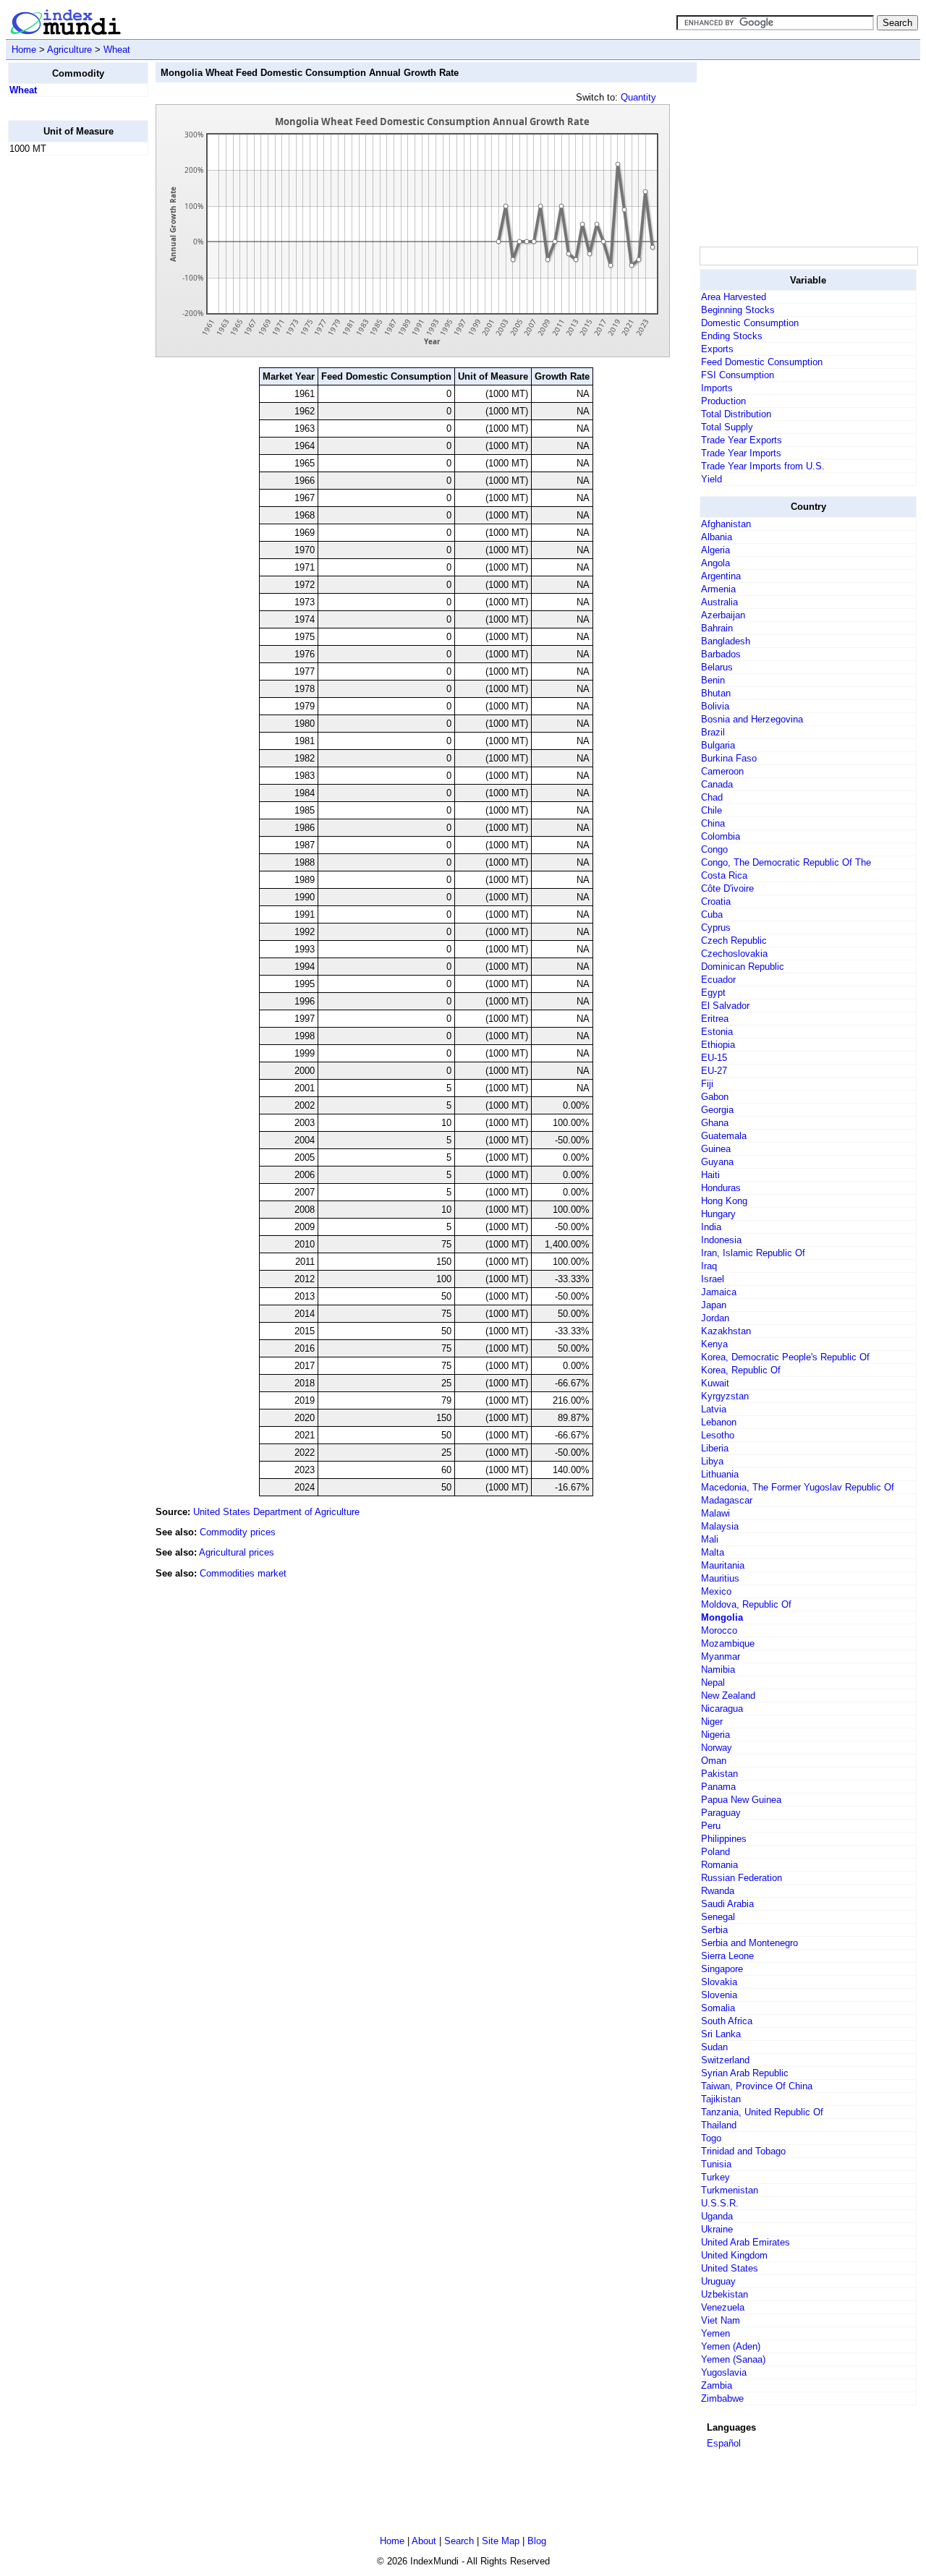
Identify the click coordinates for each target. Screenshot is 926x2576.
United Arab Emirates (746, 2242)
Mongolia (722, 1617)
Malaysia (720, 1526)
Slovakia (719, 1982)
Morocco (719, 1630)
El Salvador (725, 1006)
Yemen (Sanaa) (733, 2359)
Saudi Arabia (727, 1904)
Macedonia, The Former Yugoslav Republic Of (798, 1487)
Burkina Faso (729, 758)
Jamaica (719, 1292)
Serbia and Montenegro (749, 1943)
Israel (713, 1279)
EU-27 (714, 1071)
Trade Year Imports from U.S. (763, 466)
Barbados (721, 654)
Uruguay (718, 2281)
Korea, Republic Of (741, 1370)
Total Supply (727, 427)
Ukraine (717, 2229)
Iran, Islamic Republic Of (753, 1253)
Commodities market (243, 1573)
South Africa (727, 2021)
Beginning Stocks (738, 310)
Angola (715, 563)
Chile (712, 810)
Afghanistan (726, 524)
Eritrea (715, 1019)
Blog (537, 2541)
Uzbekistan (725, 2294)
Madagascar (727, 1500)
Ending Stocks (732, 336)
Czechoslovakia (734, 954)
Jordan (715, 1318)
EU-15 (714, 1058)
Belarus (717, 667)
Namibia (718, 1669)
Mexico (716, 1591)
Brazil (713, 732)
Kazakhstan (726, 1331)
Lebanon (719, 1422)
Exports (717, 349)
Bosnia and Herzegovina (752, 719)
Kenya (714, 1344)
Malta (713, 1552)
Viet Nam (721, 2320)
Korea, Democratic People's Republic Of (785, 1357)
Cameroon (722, 771)
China (713, 823)
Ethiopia (718, 1045)
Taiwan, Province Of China (757, 2086)
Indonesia (721, 1240)
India (711, 1227)
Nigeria (715, 1735)
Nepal (713, 1682)
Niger (712, 1722)
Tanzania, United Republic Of (762, 2112)
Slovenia (719, 1995)
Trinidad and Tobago (743, 2151)
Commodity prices (238, 1532)
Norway (717, 1748)
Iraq (709, 1266)
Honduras (721, 1188)
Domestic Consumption (750, 323)
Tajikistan (721, 2099)
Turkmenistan (730, 2190)
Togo (711, 2138)
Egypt (713, 993)
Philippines (724, 1839)
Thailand (719, 2125)
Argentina (721, 576)
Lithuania (720, 1474)
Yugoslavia (724, 2372)
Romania (719, 1865)
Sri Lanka (721, 2034)
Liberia (715, 1448)
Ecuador (718, 980)
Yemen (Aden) (731, 2346)
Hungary (718, 1214)
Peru (711, 1826)
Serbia (714, 1930)
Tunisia (716, 2164)
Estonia (717, 1032)
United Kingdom (734, 2255)
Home (24, 50)
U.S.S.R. (720, 2203)
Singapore (722, 1969)
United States (730, 2268)
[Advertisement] (66, 384)
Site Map (501, 2541)
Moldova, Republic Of (746, 1604)
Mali (710, 1539)
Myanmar (721, 1656)
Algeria (715, 550)
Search (459, 2541)
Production (723, 401)
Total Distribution (736, 414)
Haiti (710, 1175)
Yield (712, 479)
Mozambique (728, 1643)
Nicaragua (722, 1709)
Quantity (638, 97)
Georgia (717, 1110)
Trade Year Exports (742, 440)
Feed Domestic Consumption (762, 362)
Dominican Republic (743, 967)
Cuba (712, 914)
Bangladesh (726, 641)
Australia (719, 602)
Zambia (717, 2385)
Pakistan (719, 1774)
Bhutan (716, 693)
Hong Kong (724, 1201)
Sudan (714, 2047)
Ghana (715, 1123)
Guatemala (724, 1136)
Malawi (715, 1513)
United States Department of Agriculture (276, 1512)
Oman (714, 1761)
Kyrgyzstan (725, 1396)
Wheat (117, 50)
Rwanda (718, 1891)
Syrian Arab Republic (745, 2073)
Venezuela (723, 2307)
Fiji (707, 1084)
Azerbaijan (723, 615)
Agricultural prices (237, 1552)
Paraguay (721, 1813)
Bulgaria (718, 745)
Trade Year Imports (741, 453)
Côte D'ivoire (727, 888)
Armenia (718, 589)
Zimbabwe (722, 2398)
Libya (712, 1461)
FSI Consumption (738, 375)
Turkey (715, 2177)
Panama (718, 1787)
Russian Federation (742, 1878)
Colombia (721, 836)
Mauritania (723, 1565)
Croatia (716, 901)
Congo (714, 849)
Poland (715, 1852)
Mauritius (720, 1578)
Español (724, 2443)
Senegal (718, 1917)
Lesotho (718, 1435)
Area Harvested (734, 297)
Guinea (716, 1149)
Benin (713, 680)
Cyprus (716, 927)
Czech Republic (734, 941)
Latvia (714, 1409)
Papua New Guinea (741, 1800)
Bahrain (717, 628)
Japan (714, 1305)
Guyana (717, 1162)
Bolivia (715, 706)
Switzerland (725, 2060)
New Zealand (728, 1696)
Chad (712, 797)
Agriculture (69, 50)
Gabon (715, 1097)
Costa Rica (724, 875)
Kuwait (715, 1383)
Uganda (717, 2216)
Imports (717, 388)
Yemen (715, 2333)
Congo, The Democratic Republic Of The (786, 862)
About (424, 2541)
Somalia (718, 2008)
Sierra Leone (727, 1956)
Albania (717, 537)
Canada (717, 784)
